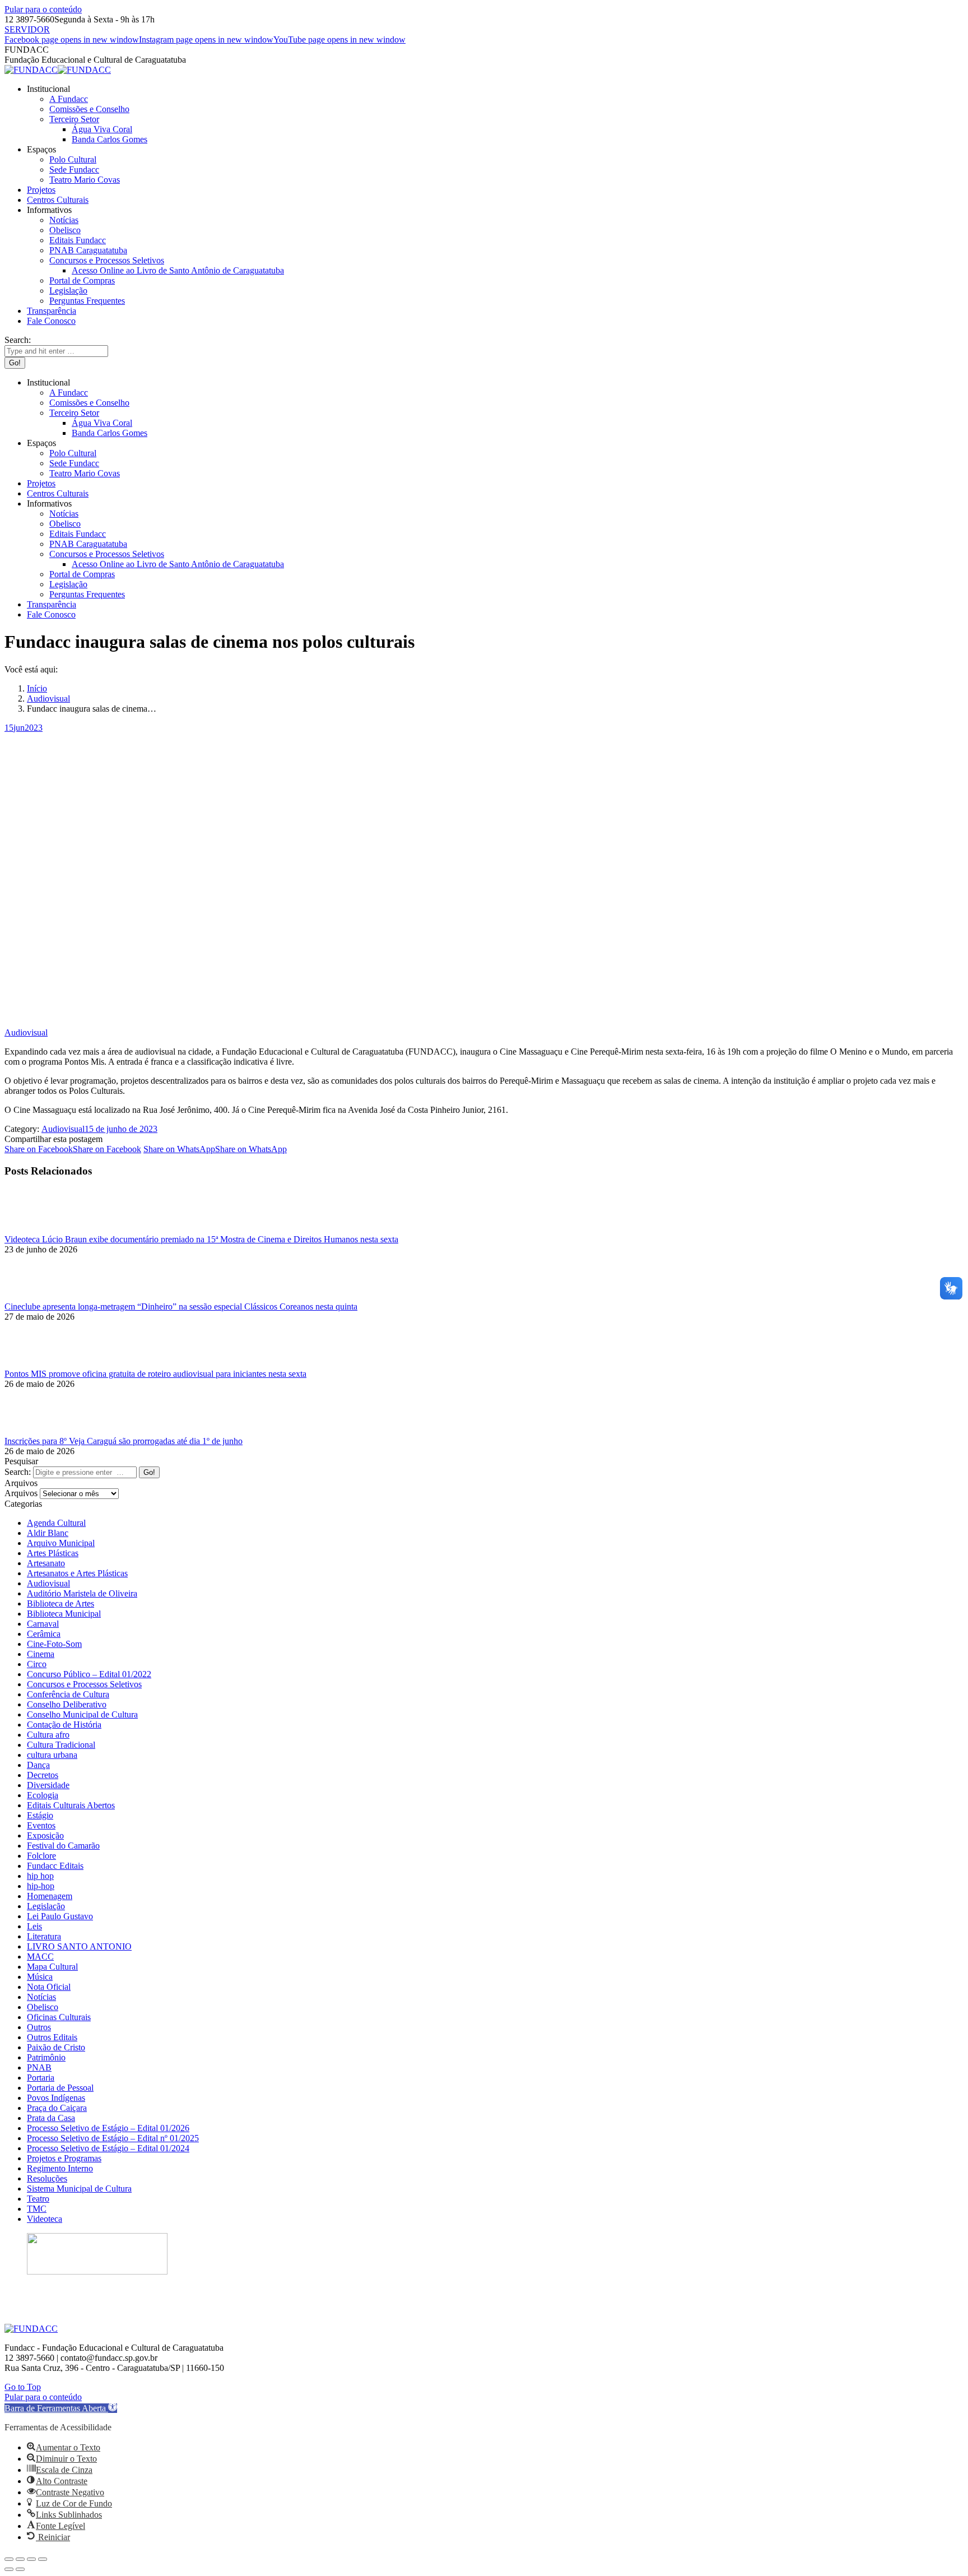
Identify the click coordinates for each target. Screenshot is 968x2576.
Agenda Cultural (56, 1523)
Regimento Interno (60, 2168)
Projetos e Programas (64, 2158)
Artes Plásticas (53, 1553)
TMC (37, 2209)
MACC (40, 1957)
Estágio (40, 1815)
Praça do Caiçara (57, 2108)
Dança (38, 1765)
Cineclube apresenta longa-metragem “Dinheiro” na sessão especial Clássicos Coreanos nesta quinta (181, 1306)
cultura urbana (52, 1755)
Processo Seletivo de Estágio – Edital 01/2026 (108, 2128)
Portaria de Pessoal (60, 2088)
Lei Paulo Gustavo (60, 1916)
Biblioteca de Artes (61, 1603)
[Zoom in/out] (43, 2559)
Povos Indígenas (56, 2098)
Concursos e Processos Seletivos (84, 1684)
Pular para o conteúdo (43, 9)
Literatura (44, 1936)
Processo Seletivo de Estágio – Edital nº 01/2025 (113, 2138)
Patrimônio (46, 2057)
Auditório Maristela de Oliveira (82, 1593)
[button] (61, 2408)
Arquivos (21, 1493)
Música (40, 1977)
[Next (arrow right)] (20, 2569)
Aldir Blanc (48, 1533)
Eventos (41, 1825)
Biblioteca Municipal (64, 1614)
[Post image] (35, 1229)
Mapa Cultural (52, 1967)
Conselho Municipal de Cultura (82, 1714)
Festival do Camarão (63, 1846)
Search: (18, 1472)
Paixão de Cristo (56, 2047)
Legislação (46, 1906)
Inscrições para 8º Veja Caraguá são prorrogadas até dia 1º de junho (124, 1441)
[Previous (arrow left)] (9, 2569)
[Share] (20, 2559)
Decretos (43, 1775)
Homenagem (50, 1896)
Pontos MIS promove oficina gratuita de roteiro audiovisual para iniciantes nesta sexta (155, 1374)
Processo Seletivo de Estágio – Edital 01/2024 (108, 2148)
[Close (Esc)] (9, 2559)
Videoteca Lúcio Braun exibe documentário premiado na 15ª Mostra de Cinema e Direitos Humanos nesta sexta (201, 1239)
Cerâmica (44, 1634)
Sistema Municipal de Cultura (79, 2189)
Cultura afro (48, 1735)
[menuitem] (48, 89)
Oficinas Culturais (59, 2017)
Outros (39, 2027)
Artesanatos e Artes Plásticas (77, 1573)
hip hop (40, 1876)
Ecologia (43, 1795)
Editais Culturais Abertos (71, 1805)
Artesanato (46, 1563)
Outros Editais (52, 2037)
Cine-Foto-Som (54, 1644)
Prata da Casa (51, 2118)
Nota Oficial (49, 1987)
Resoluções (47, 2178)
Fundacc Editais (55, 1866)
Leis (34, 1926)
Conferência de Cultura (68, 1694)
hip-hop (41, 1886)
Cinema (41, 1654)
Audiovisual (26, 1032)
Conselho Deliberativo (67, 1704)
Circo (37, 1664)
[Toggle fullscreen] (31, 2559)
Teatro (38, 2199)
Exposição (45, 1835)
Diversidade (48, 1785)
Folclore (41, 1856)
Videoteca (45, 2219)
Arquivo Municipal (61, 1543)
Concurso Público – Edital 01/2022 (89, 1674)
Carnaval (43, 1624)
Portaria (41, 2078)
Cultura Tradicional (61, 1745)
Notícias (41, 1997)
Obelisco (43, 2007)
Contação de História (64, 1725)
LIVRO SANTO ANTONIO (79, 1946)
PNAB (39, 2067)
